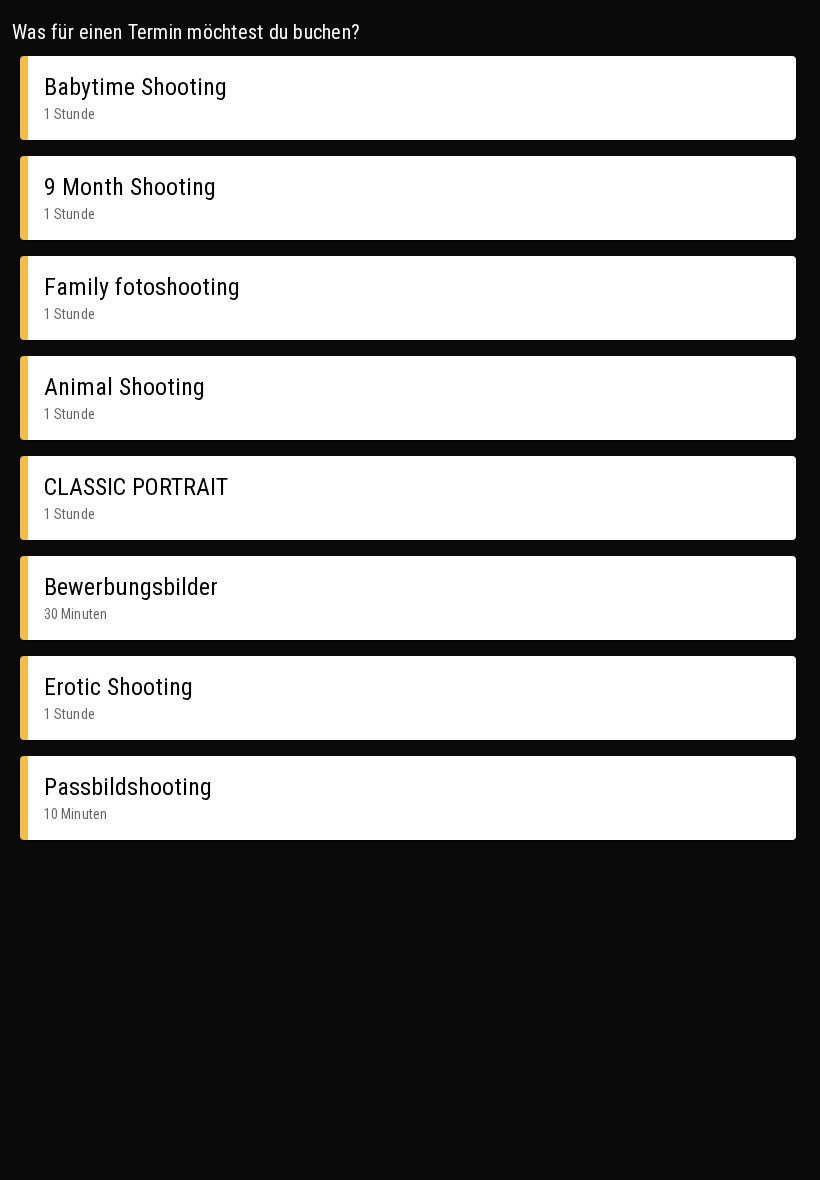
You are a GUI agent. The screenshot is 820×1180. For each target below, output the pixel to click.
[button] (408, 98)
